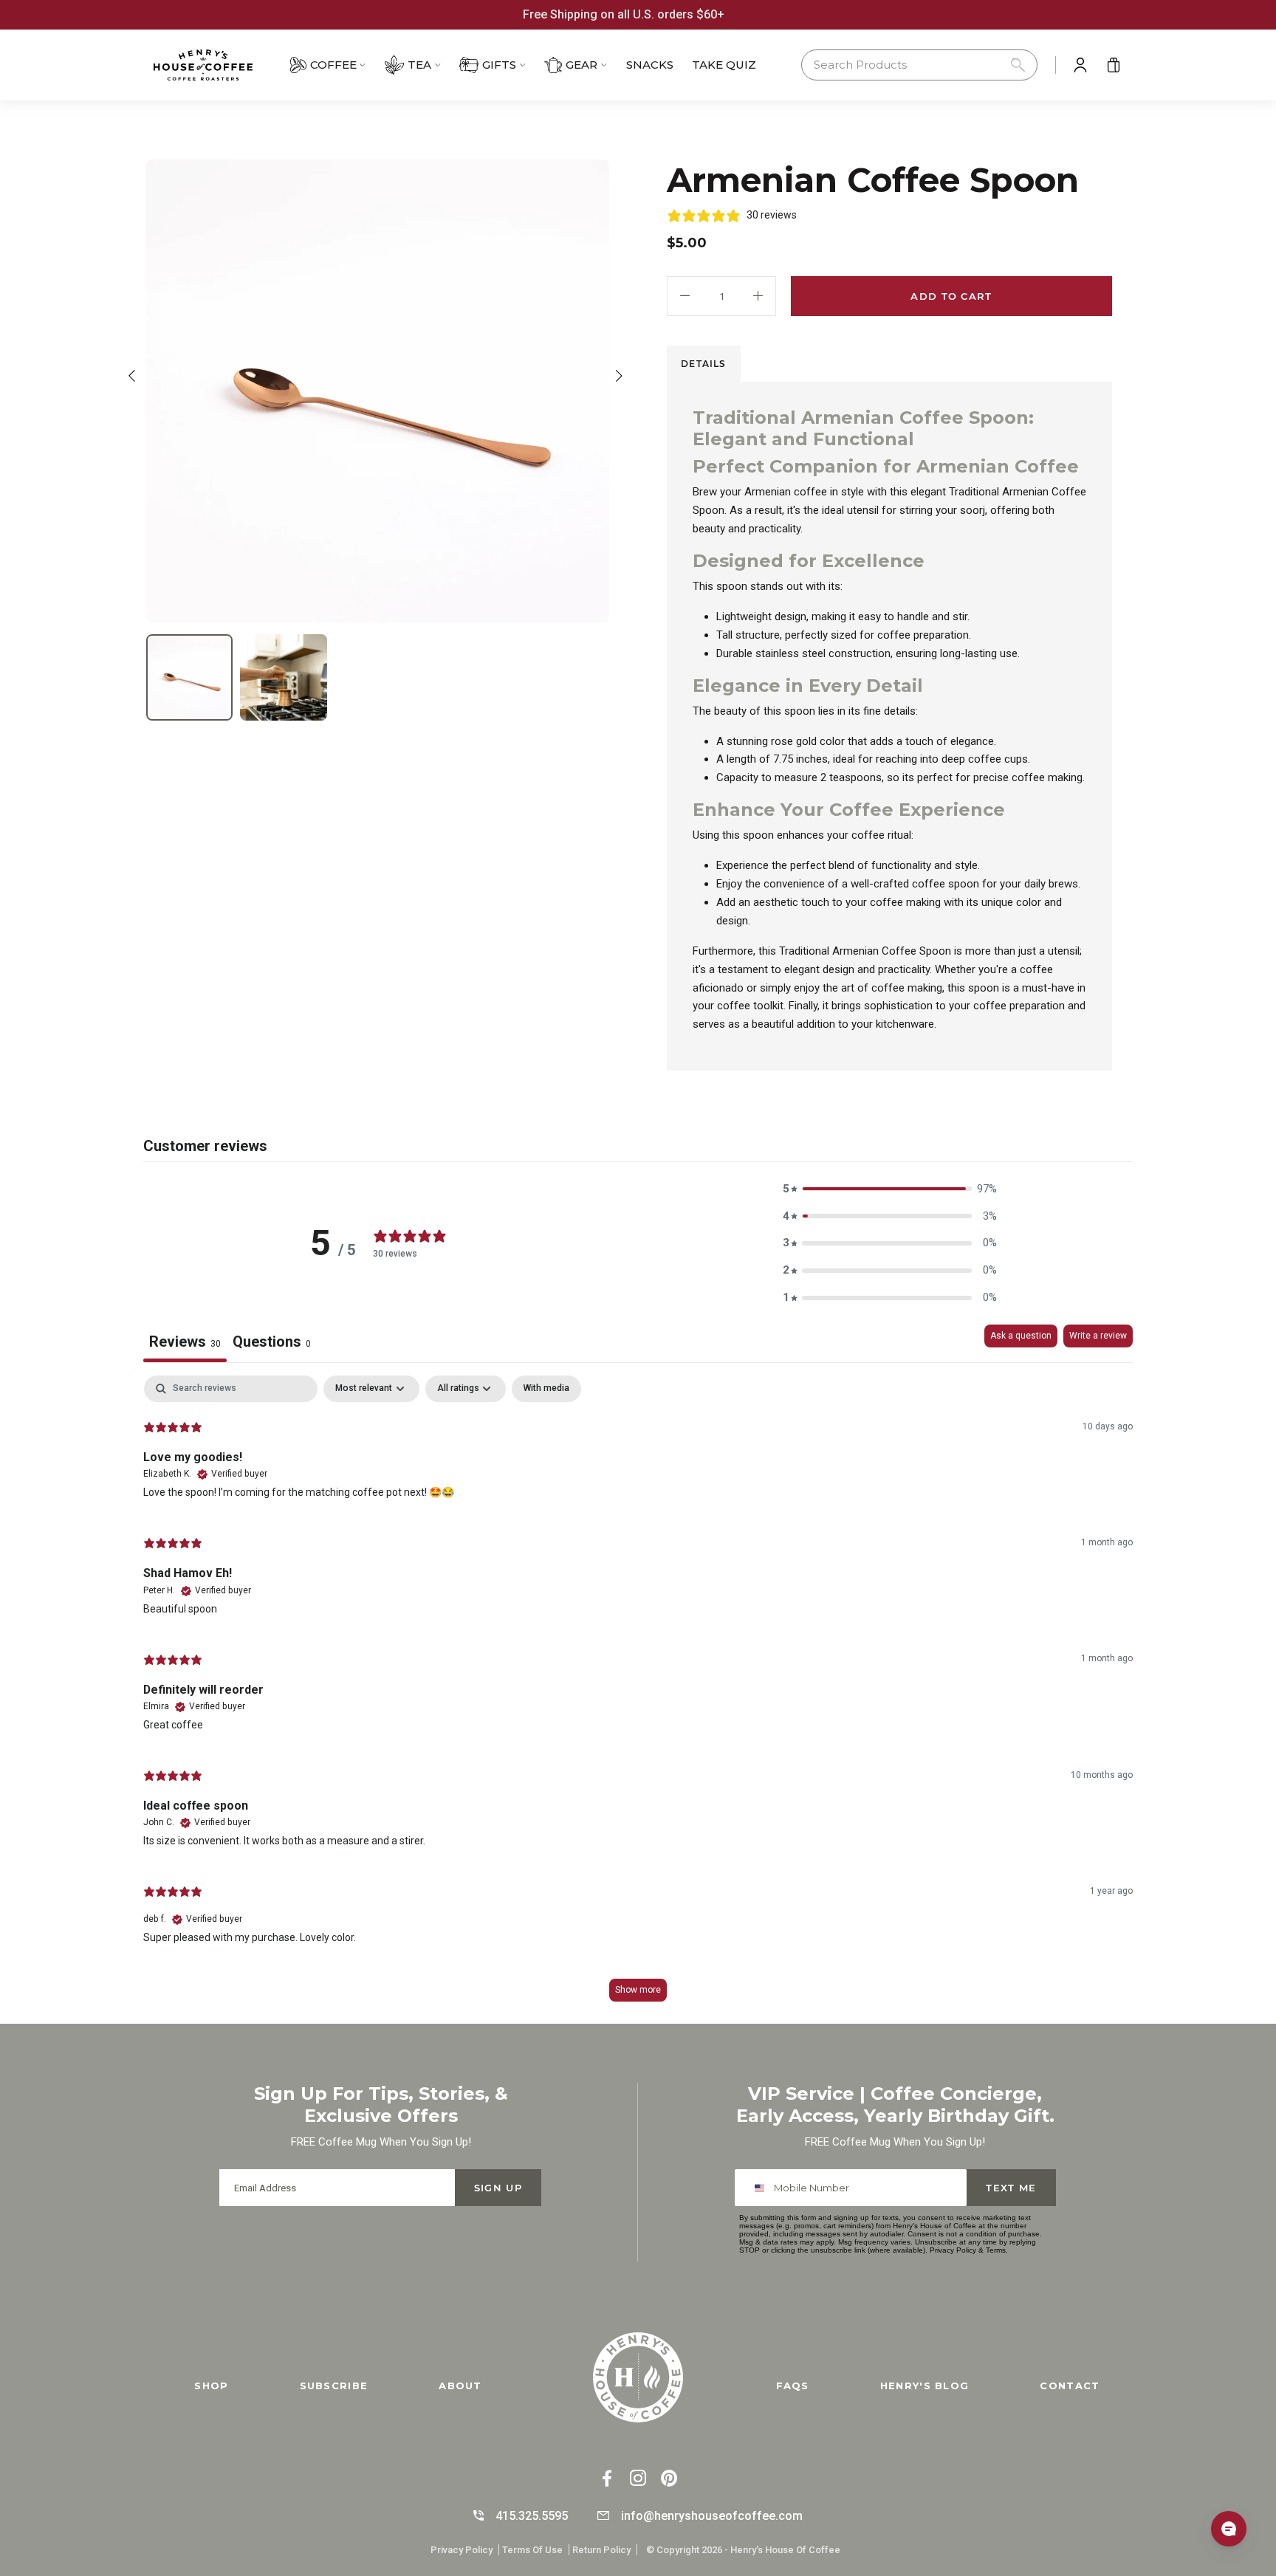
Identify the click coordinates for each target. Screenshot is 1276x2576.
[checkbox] (546, 1389)
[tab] (704, 364)
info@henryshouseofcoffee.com (712, 2516)
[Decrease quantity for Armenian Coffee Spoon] (685, 296)
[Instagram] (638, 2480)
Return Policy (601, 2550)
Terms (996, 2250)
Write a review (1098, 1336)
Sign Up (498, 2188)
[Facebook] (607, 2480)
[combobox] (762, 2188)
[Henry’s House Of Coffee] (217, 65)
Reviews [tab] (185, 1342)
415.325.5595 (532, 2516)
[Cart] (1114, 65)
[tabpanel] (638, 1696)
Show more (638, 1990)
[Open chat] (1229, 2529)
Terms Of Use (532, 2550)
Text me (1011, 2188)
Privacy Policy (953, 2250)
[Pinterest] (669, 2480)
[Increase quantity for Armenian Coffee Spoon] (758, 296)
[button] (919, 65)
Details (703, 364)
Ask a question (1021, 1336)
